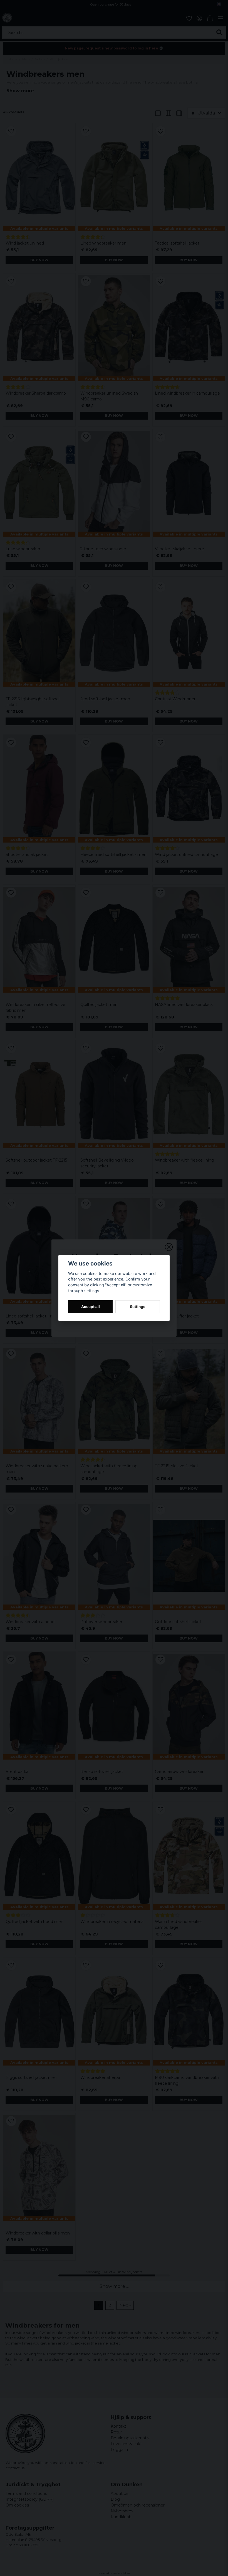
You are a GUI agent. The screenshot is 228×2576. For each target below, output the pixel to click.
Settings (138, 1307)
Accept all (91, 1307)
